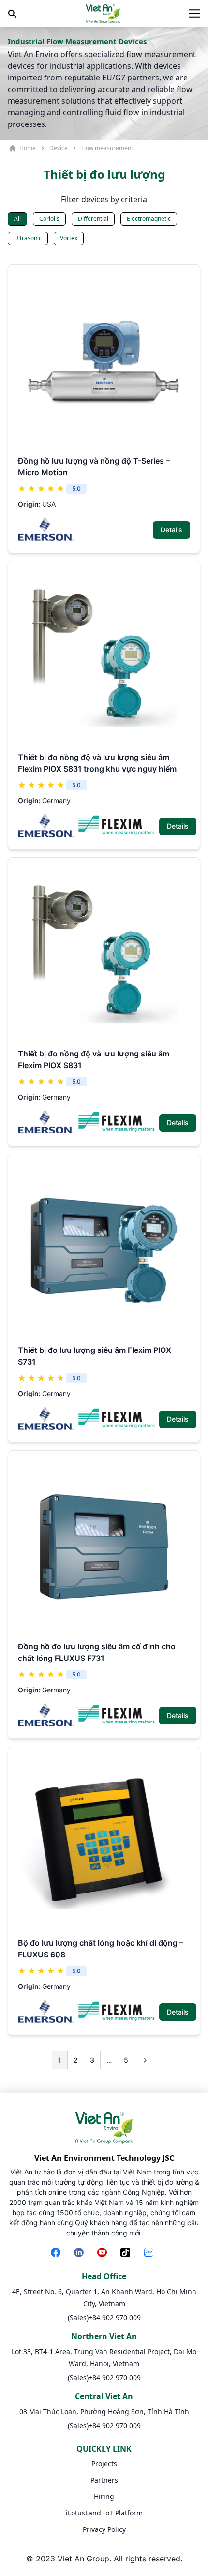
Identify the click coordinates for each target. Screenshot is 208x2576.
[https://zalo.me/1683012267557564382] (150, 2253)
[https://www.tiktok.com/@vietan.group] (127, 2253)
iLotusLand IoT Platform (104, 2513)
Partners (104, 2480)
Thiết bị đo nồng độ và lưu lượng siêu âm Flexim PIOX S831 (94, 1059)
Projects (104, 2463)
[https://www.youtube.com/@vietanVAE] (104, 2253)
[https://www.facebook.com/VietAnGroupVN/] (58, 2253)
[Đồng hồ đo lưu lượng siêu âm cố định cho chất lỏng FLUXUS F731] (104, 1547)
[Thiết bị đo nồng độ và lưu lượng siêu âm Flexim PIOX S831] (104, 954)
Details (171, 530)
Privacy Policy (104, 2529)
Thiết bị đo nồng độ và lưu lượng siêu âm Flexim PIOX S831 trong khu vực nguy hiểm (97, 763)
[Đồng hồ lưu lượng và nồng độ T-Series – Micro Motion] (104, 361)
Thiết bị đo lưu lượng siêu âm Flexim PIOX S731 (95, 1356)
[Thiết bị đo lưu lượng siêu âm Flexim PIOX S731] (104, 1250)
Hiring (104, 2496)
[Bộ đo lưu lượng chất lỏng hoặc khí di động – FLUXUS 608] (104, 1843)
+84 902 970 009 (115, 2318)
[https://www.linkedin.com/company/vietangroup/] (81, 2253)
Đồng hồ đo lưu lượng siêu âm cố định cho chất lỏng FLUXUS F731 (97, 1652)
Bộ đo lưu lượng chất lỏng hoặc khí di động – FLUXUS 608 (101, 1949)
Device (59, 148)
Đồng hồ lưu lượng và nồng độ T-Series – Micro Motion (94, 466)
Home (28, 148)
